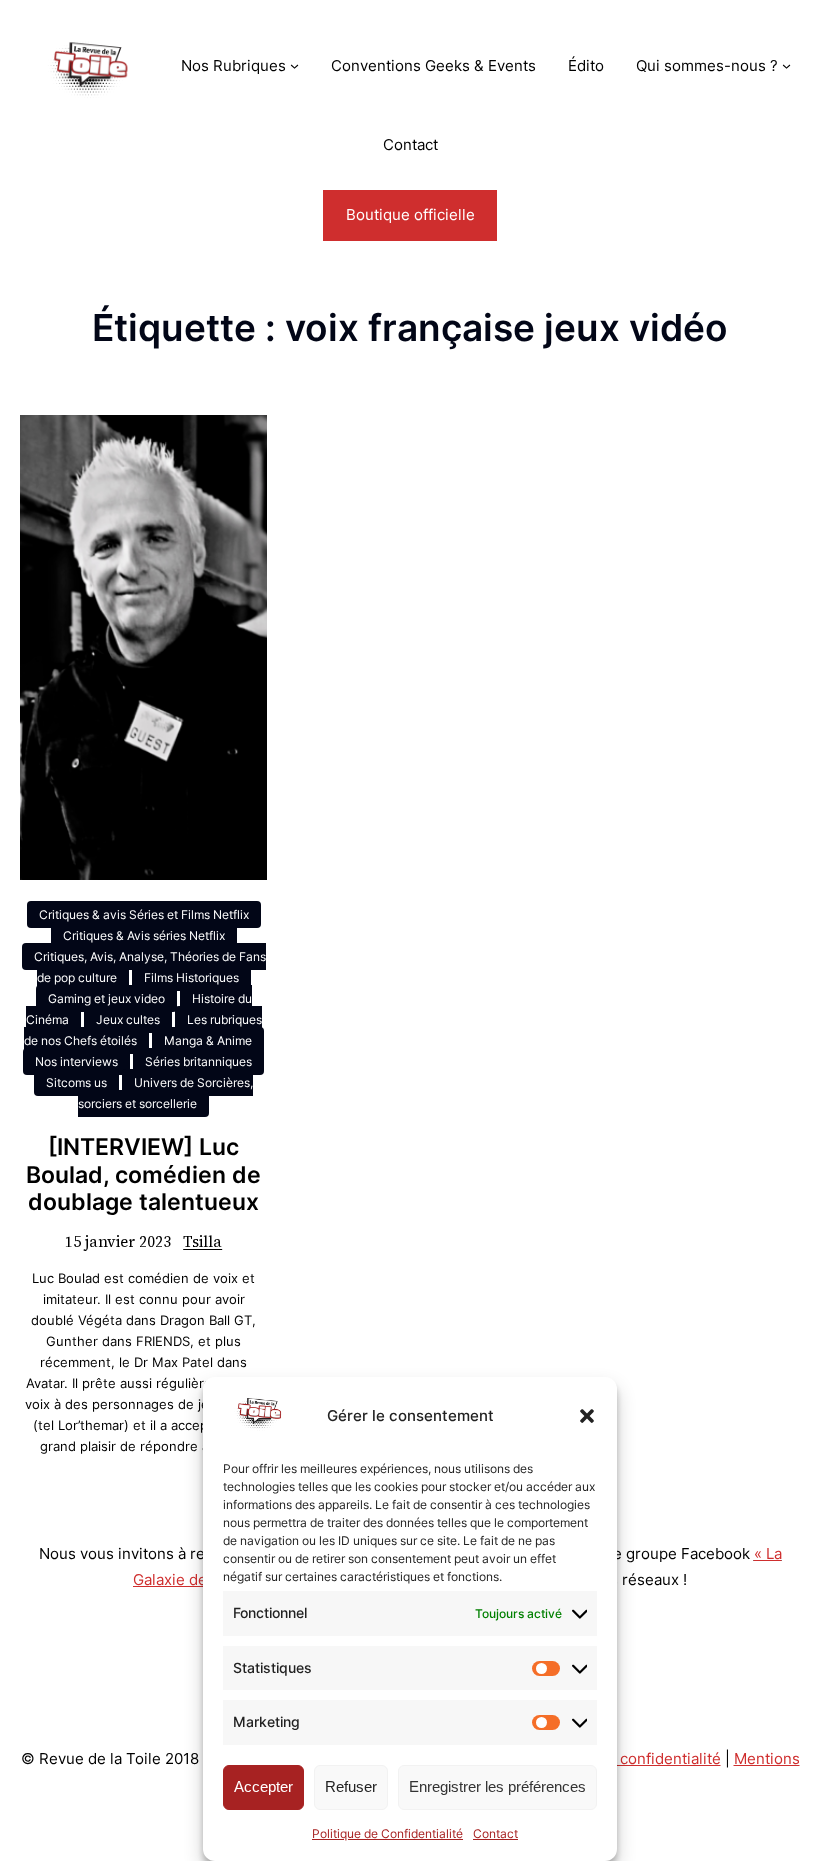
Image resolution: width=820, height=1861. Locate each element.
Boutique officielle (410, 214)
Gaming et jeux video (106, 998)
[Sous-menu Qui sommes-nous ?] (786, 65)
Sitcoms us (76, 1082)
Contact (495, 1833)
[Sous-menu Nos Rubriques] (294, 65)
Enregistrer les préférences (497, 1786)
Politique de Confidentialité (387, 1833)
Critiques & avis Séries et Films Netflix (144, 914)
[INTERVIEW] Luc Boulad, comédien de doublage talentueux (143, 1175)
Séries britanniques (198, 1061)
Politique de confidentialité (626, 1758)
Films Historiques (191, 977)
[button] (587, 1416)
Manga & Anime (208, 1040)
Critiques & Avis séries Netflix (144, 935)
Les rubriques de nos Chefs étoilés (143, 1030)
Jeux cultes (128, 1019)
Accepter (263, 1786)
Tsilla (202, 1241)
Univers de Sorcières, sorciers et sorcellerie (165, 1093)
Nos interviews (76, 1061)
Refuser (351, 1786)
